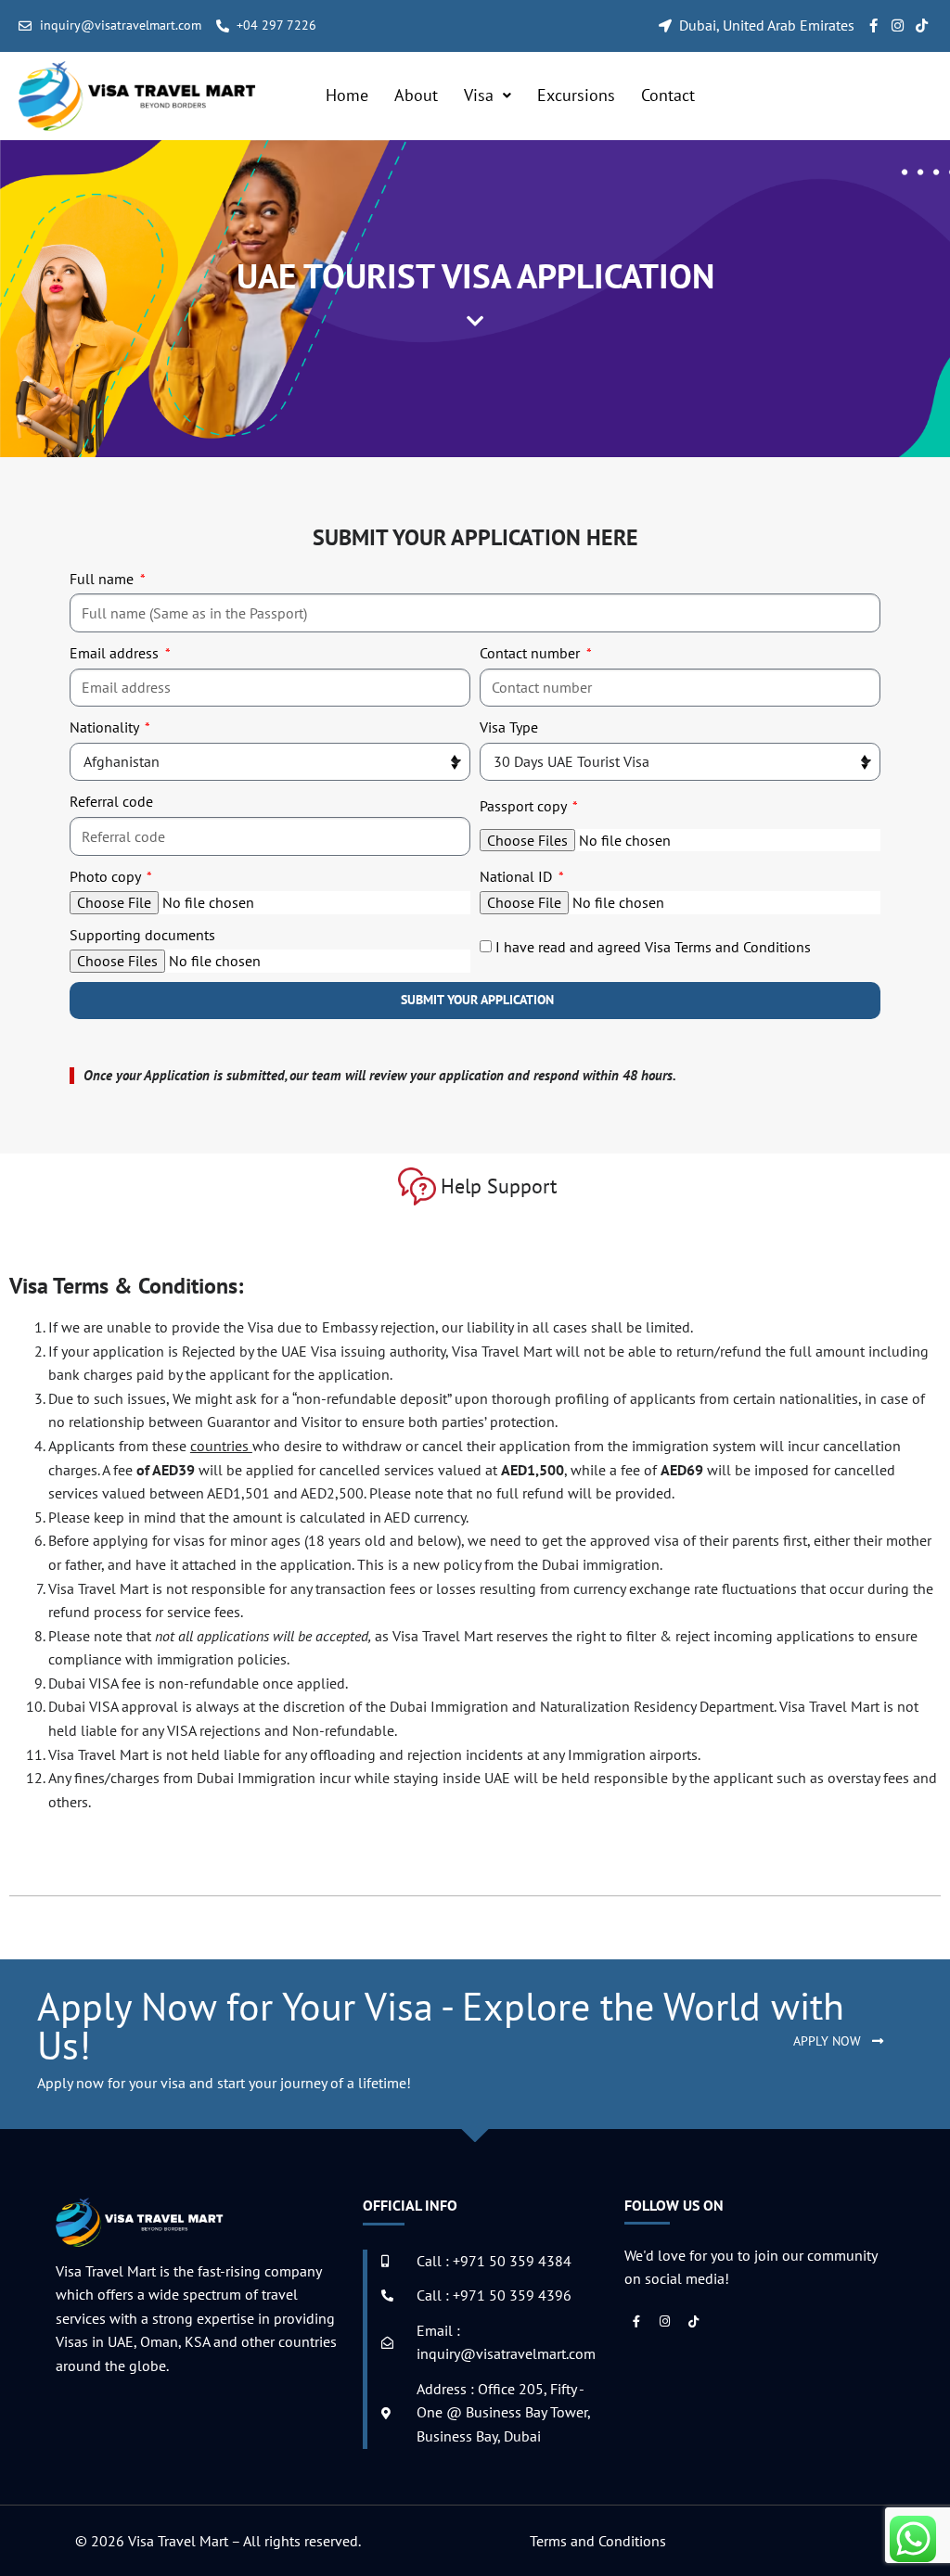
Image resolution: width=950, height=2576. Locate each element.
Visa (479, 95)
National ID (518, 876)
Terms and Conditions (598, 2541)
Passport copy (525, 806)
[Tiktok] (922, 26)
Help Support (499, 1186)
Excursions (576, 95)
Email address (116, 653)
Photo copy (107, 876)
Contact (668, 95)
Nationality (106, 727)
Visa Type (509, 727)
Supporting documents (142, 935)
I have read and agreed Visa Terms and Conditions (653, 947)
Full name (103, 579)
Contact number (532, 653)
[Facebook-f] (873, 26)
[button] (488, 96)
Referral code (111, 801)
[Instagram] (898, 26)
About (416, 95)
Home (347, 95)
